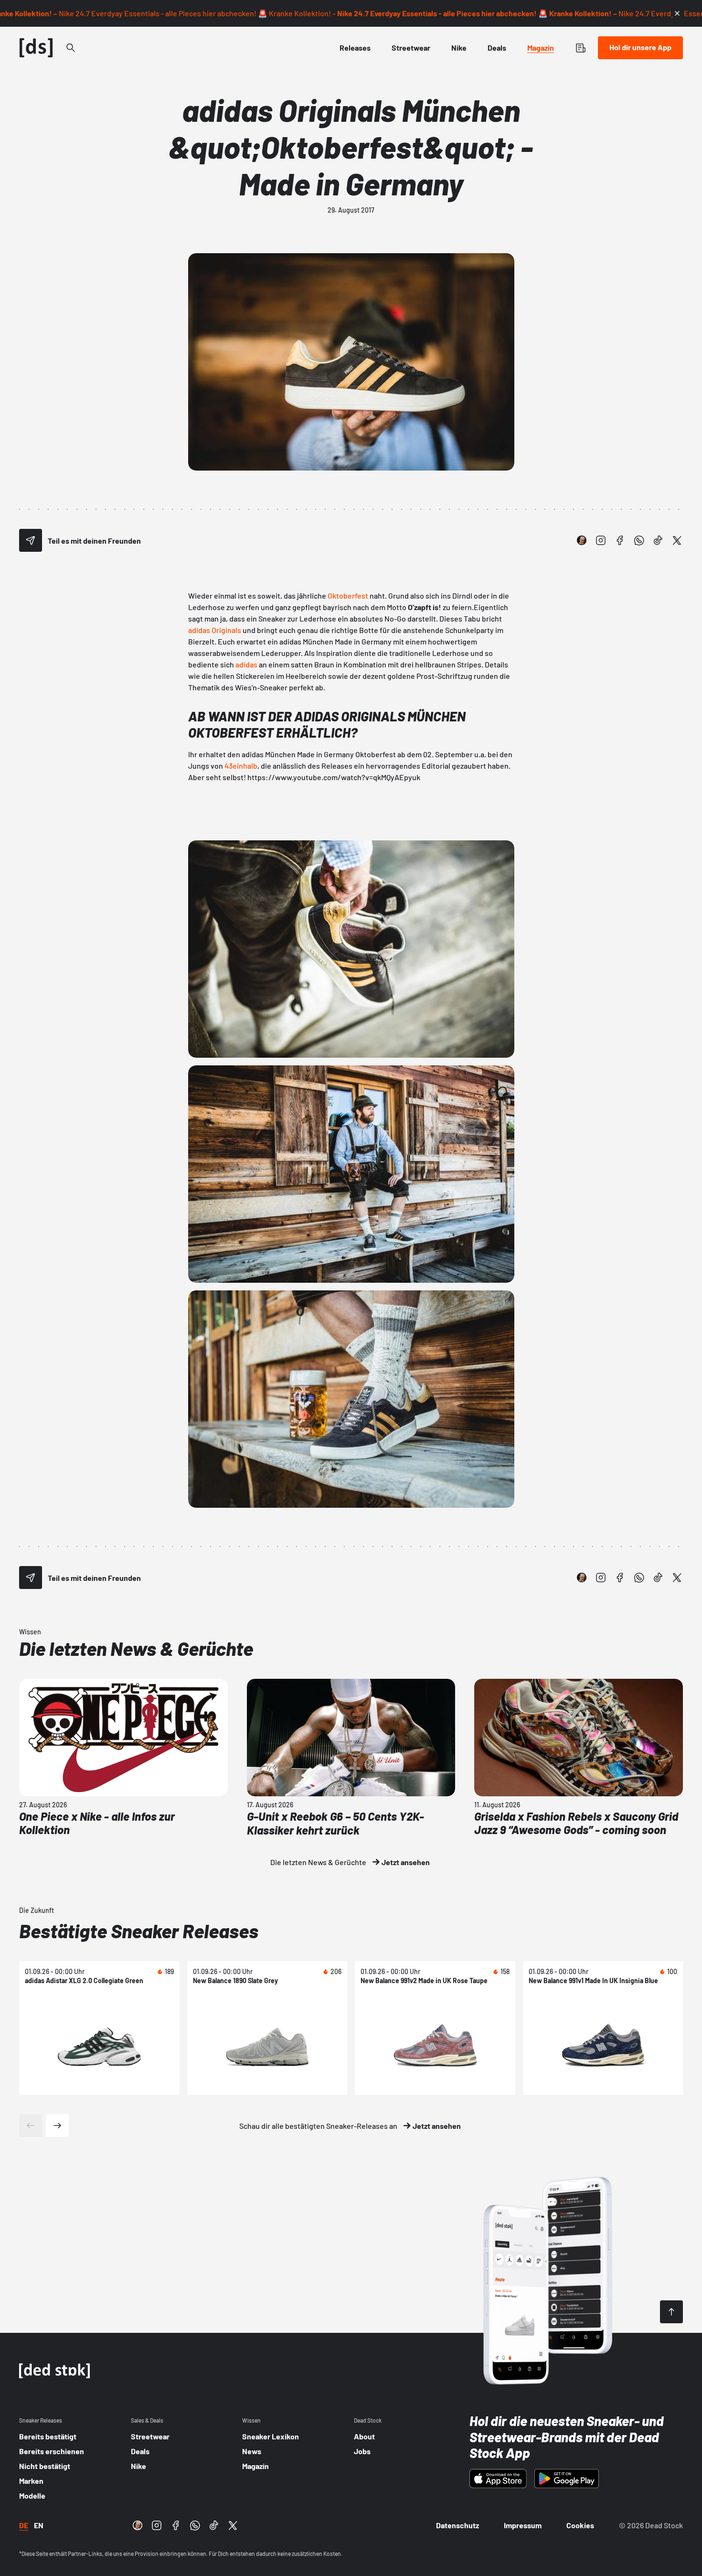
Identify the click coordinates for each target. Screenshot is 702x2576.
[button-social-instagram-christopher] (582, 540)
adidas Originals (215, 630)
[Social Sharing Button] (31, 540)
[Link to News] (71, 48)
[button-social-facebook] (620, 540)
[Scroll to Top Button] (671, 2312)
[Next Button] (57, 2125)
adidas (246, 664)
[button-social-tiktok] (658, 540)
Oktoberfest (348, 596)
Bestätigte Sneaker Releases (139, 1931)
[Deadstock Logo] (36, 48)
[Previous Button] (31, 2125)
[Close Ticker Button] (677, 13)
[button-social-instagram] (601, 540)
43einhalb (241, 766)
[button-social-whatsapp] (639, 540)
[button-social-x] (677, 540)
